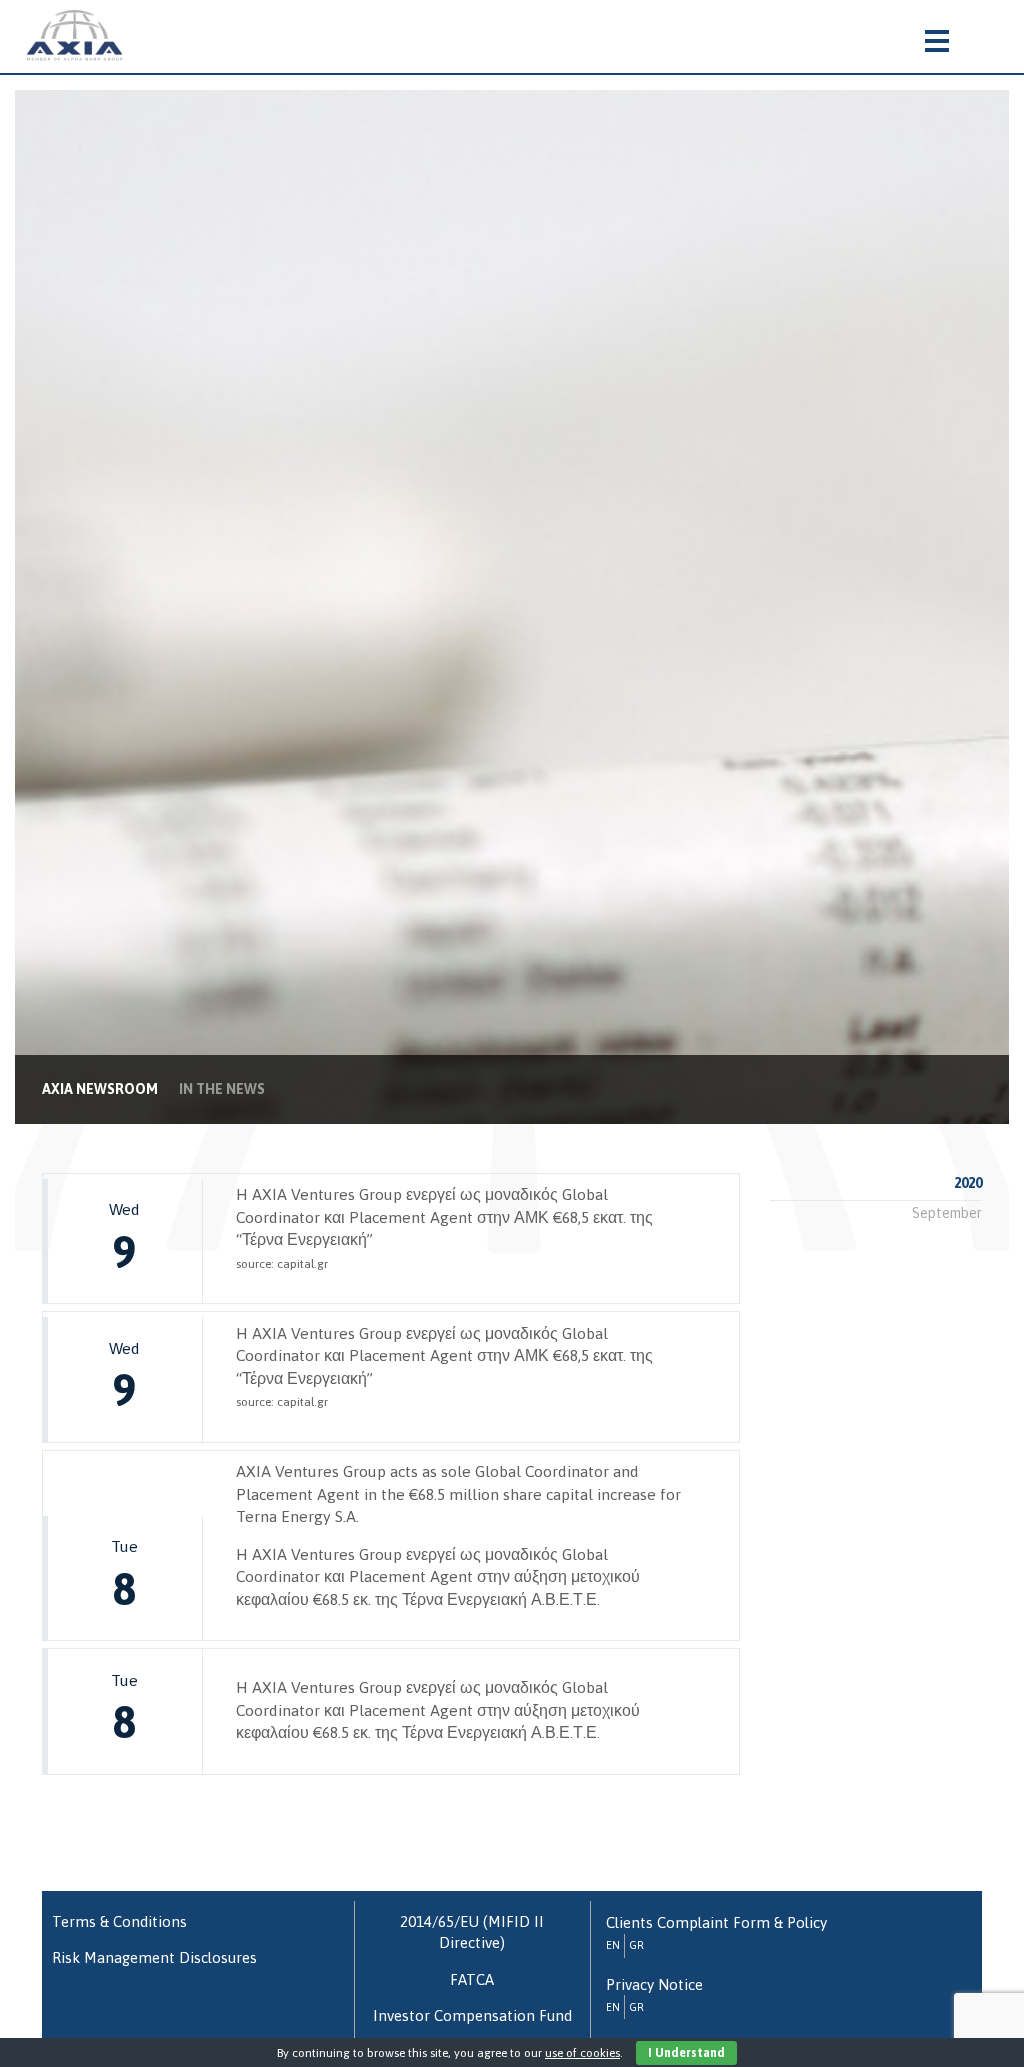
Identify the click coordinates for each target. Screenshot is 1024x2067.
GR (636, 1945)
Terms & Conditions (119, 1921)
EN (613, 1945)
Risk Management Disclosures (154, 1957)
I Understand (686, 2053)
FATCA (472, 1979)
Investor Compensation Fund (472, 2015)
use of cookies (582, 2053)
